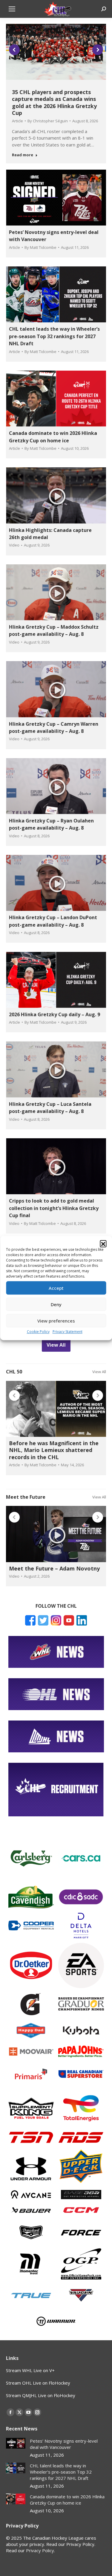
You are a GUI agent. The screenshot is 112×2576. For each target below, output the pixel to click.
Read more (23, 155)
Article (17, 121)
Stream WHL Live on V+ (30, 2370)
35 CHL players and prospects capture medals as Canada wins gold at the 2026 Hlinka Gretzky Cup (54, 102)
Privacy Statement (67, 1332)
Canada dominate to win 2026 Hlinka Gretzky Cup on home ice (67, 2500)
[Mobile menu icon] (12, 9)
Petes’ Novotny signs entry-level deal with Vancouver (64, 2444)
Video (14, 545)
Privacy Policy (40, 2550)
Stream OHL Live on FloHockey (38, 2383)
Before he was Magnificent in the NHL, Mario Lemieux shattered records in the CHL (54, 1450)
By (48, 121)
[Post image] (16, 2443)
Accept (56, 1288)
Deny (56, 1304)
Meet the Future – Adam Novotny (54, 1568)
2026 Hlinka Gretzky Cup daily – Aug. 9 (55, 1014)
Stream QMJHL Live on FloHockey (41, 2395)
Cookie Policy (38, 1332)
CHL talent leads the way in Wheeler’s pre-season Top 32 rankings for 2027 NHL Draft (54, 336)
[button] (103, 1243)
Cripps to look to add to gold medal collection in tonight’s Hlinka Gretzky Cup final (54, 1208)
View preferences (56, 1321)
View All (99, 1372)
